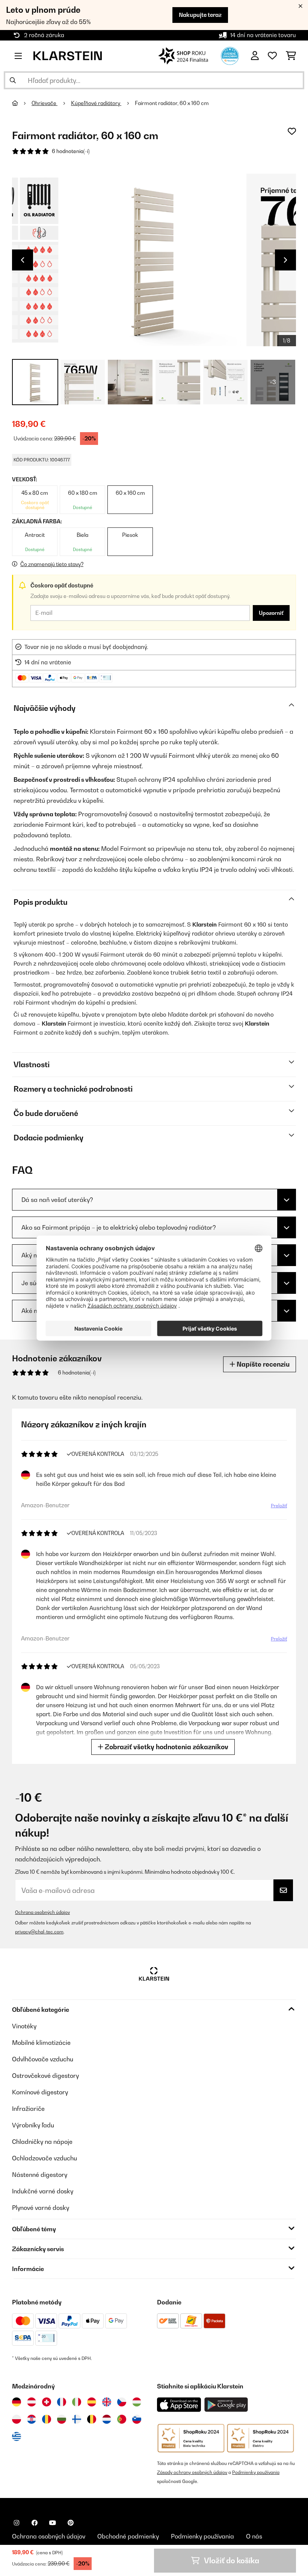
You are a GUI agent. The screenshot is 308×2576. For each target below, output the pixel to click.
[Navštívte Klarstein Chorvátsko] (32, 2419)
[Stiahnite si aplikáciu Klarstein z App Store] (179, 2405)
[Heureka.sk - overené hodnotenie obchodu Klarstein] (230, 55)
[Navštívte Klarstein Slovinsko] (137, 2419)
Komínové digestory (40, 2092)
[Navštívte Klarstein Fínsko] (77, 2419)
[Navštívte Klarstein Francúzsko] (62, 2402)
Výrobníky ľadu (33, 2125)
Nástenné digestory (40, 2175)
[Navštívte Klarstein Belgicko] (92, 2419)
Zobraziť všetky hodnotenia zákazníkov (166, 1747)
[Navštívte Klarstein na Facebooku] (35, 2523)
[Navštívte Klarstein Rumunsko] (47, 2419)
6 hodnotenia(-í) (71, 151)
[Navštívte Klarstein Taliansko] (77, 2402)
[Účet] (255, 56)
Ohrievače (45, 103)
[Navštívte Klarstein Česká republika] (122, 2402)
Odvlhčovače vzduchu (43, 2059)
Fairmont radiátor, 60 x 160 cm (172, 103)
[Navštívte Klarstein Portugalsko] (122, 2419)
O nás (254, 2536)
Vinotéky (24, 2026)
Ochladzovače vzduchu (45, 2158)
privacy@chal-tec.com (39, 1932)
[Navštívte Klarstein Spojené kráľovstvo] (107, 2402)
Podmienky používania (256, 2472)
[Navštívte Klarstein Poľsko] (17, 2419)
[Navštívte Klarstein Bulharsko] (62, 2419)
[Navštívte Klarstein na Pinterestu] (71, 2523)
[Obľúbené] (272, 56)
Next (285, 260)
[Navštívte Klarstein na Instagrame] (17, 2523)
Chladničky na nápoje (42, 2142)
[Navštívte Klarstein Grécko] (17, 2437)
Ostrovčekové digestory (45, 2076)
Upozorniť (271, 613)
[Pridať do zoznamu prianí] (292, 131)
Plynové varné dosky (41, 2208)
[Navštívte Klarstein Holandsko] (107, 2419)
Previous (23, 260)
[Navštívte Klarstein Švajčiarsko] (47, 2402)
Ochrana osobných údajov (42, 1912)
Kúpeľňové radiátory (96, 103)
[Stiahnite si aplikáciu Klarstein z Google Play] (226, 2405)
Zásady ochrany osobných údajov (192, 2472)
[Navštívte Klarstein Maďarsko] (137, 2402)
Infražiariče (28, 2109)
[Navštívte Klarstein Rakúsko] (32, 2402)
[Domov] (22, 103)
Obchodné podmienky (128, 2536)
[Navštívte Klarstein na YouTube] (53, 2523)
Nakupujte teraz (200, 15)
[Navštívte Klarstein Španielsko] (92, 2402)
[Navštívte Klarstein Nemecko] (17, 2402)
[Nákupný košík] (291, 56)
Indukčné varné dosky (43, 2191)
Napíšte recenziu (262, 1364)
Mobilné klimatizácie (41, 2043)
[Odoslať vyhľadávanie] (13, 80)
